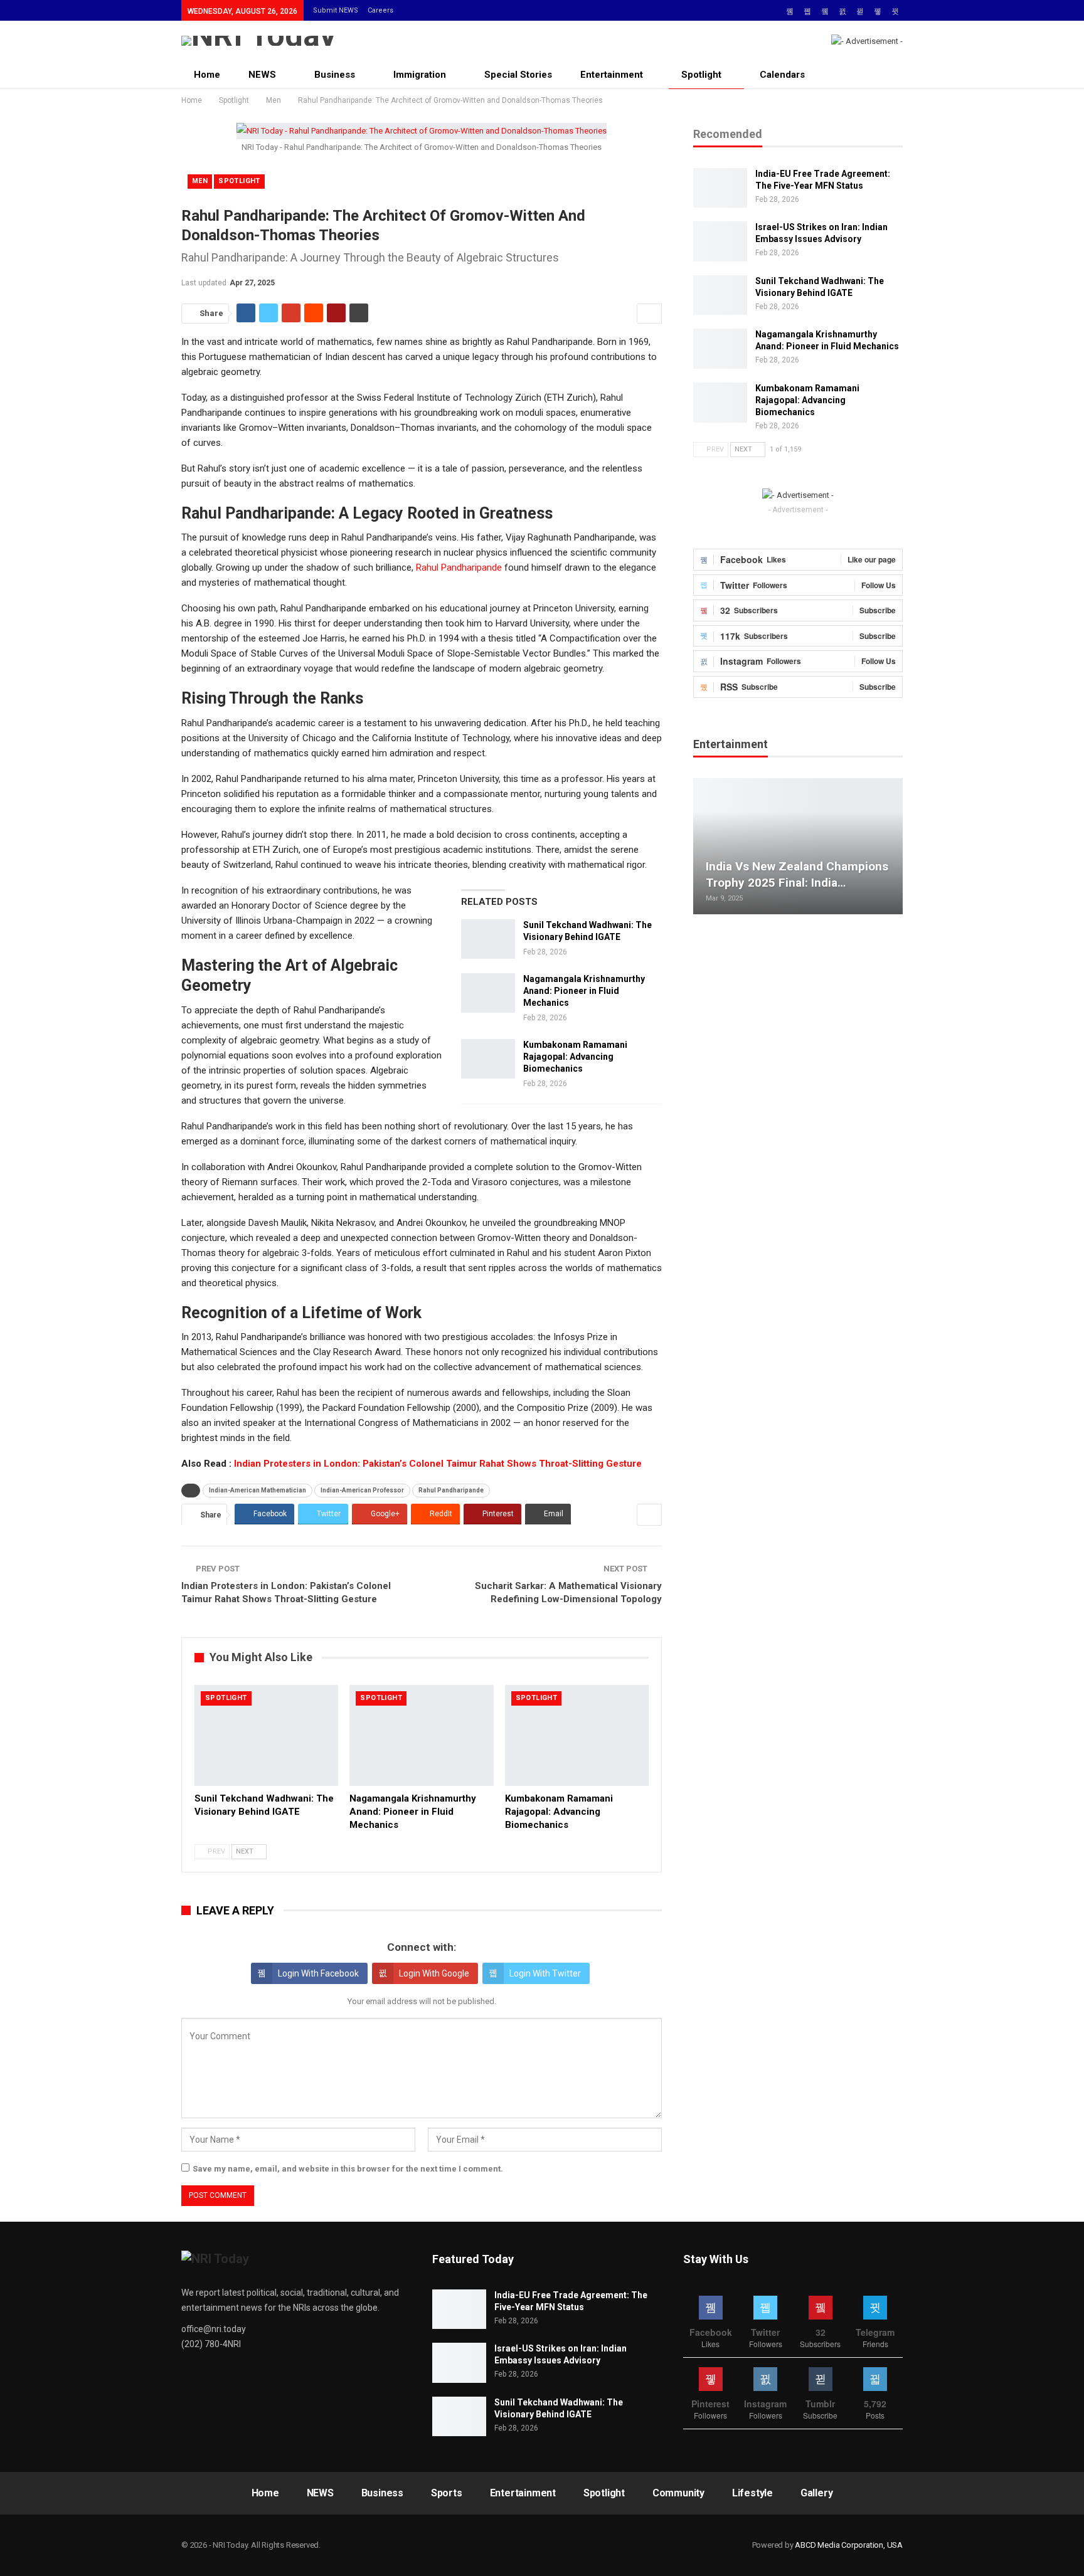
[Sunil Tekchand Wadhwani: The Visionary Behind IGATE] (488, 939)
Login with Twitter (545, 1973)
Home (207, 75)
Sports (447, 2493)
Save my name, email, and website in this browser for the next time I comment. (348, 2169)
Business (335, 75)
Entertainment (612, 75)
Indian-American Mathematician (258, 1490)
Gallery (817, 2493)
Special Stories (518, 75)
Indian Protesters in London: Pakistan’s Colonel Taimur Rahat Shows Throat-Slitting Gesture (438, 1464)
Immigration (420, 75)
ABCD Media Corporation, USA (849, 2545)
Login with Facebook (318, 1973)
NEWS (262, 75)
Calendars (782, 75)
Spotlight (701, 75)
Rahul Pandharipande (459, 567)
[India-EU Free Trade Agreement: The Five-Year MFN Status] (720, 188)
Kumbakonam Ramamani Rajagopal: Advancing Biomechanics (575, 1057)
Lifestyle (752, 2493)
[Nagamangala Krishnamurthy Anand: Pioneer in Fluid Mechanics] (488, 993)
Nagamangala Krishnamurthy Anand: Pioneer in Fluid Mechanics (584, 991)
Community (678, 2493)
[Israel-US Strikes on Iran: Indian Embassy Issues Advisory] (720, 241)
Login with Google (434, 1973)
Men (200, 181)
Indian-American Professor (362, 1490)
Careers (380, 10)
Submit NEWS (336, 10)
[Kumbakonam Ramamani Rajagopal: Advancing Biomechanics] (488, 1059)
